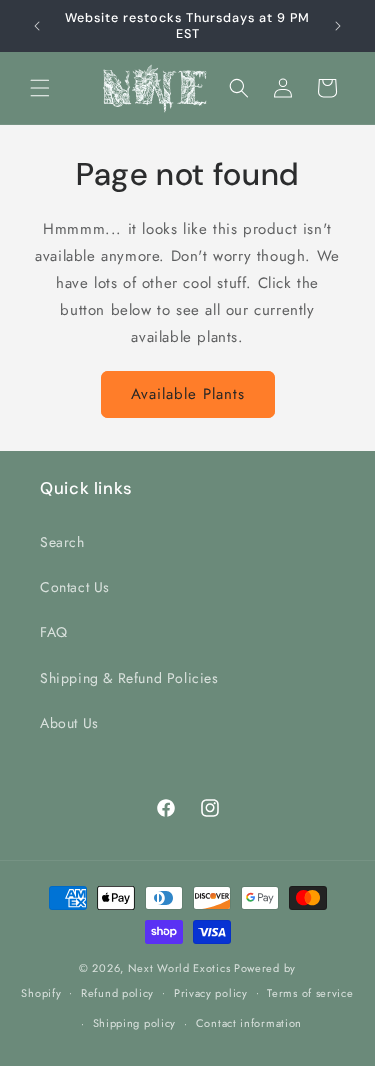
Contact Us (75, 587)
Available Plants (188, 394)
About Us (69, 723)
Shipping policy (135, 1023)
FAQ (54, 632)
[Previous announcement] (37, 26)
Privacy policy (211, 993)
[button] (40, 88)
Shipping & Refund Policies (129, 678)
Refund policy (117, 993)
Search (62, 542)
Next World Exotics (179, 968)
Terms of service (310, 993)
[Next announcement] (338, 26)
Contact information (249, 1023)
